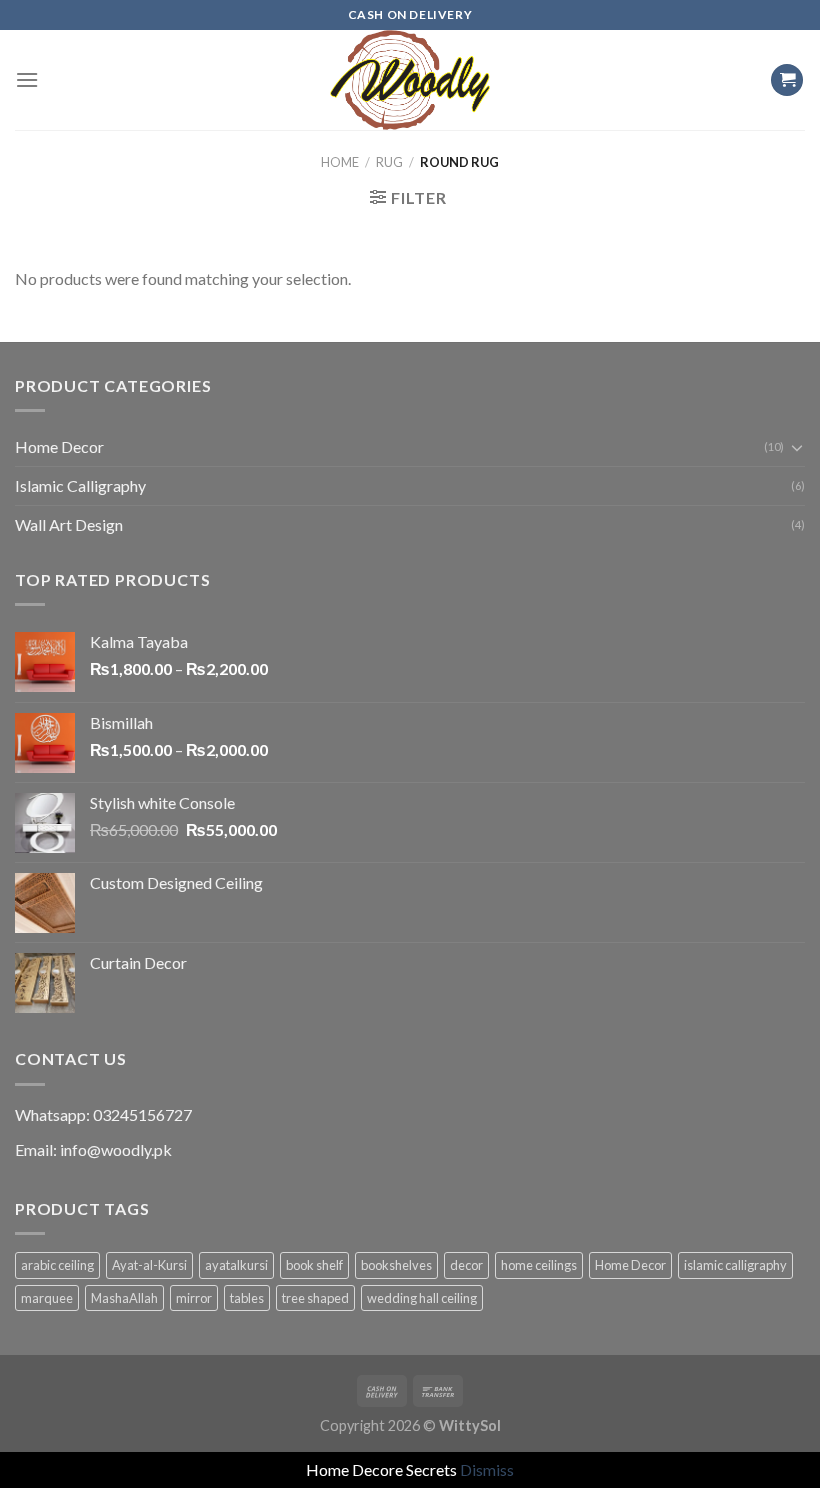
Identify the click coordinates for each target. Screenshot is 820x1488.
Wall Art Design (69, 524)
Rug (389, 162)
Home (340, 162)
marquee (47, 1298)
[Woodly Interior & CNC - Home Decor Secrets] (410, 80)
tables (247, 1298)
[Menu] (27, 79)
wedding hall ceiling (422, 1298)
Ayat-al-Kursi (149, 1265)
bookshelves (396, 1265)
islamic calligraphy (735, 1265)
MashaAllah (124, 1298)
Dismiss (487, 1469)
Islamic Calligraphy (80, 485)
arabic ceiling (57, 1265)
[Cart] (787, 80)
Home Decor (59, 446)
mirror (194, 1298)
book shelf (314, 1265)
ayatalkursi (236, 1265)
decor (466, 1265)
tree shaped (315, 1298)
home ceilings (539, 1265)
